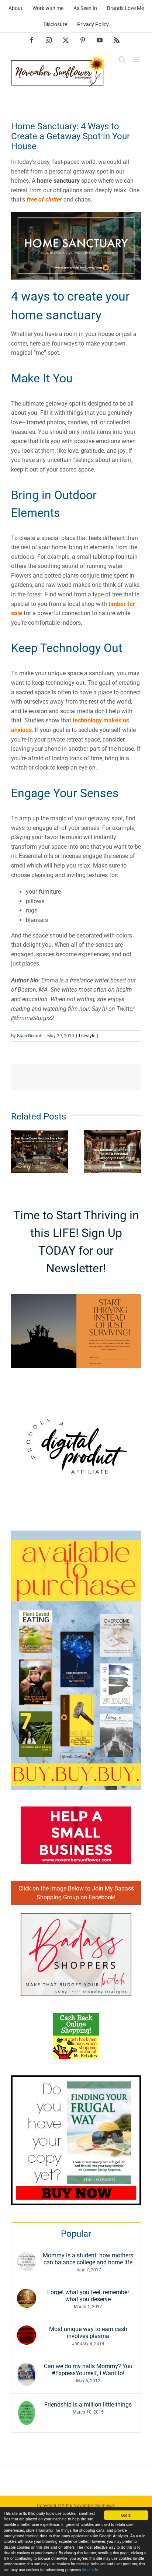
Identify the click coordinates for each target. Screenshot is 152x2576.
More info (90, 2570)
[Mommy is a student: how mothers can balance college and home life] (27, 2256)
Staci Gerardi (30, 1036)
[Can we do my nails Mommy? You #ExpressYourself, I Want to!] (27, 2367)
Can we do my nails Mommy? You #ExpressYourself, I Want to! (88, 2370)
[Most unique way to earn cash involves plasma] (27, 2330)
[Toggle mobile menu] (137, 59)
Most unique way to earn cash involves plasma (88, 2333)
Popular (76, 2234)
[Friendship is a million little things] (27, 2406)
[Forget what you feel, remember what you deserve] (27, 2293)
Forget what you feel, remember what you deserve (88, 2296)
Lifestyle (87, 1036)
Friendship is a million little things (88, 2405)
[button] (17, 1152)
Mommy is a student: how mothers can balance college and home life (88, 2259)
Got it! (126, 2515)
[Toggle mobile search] (122, 59)
